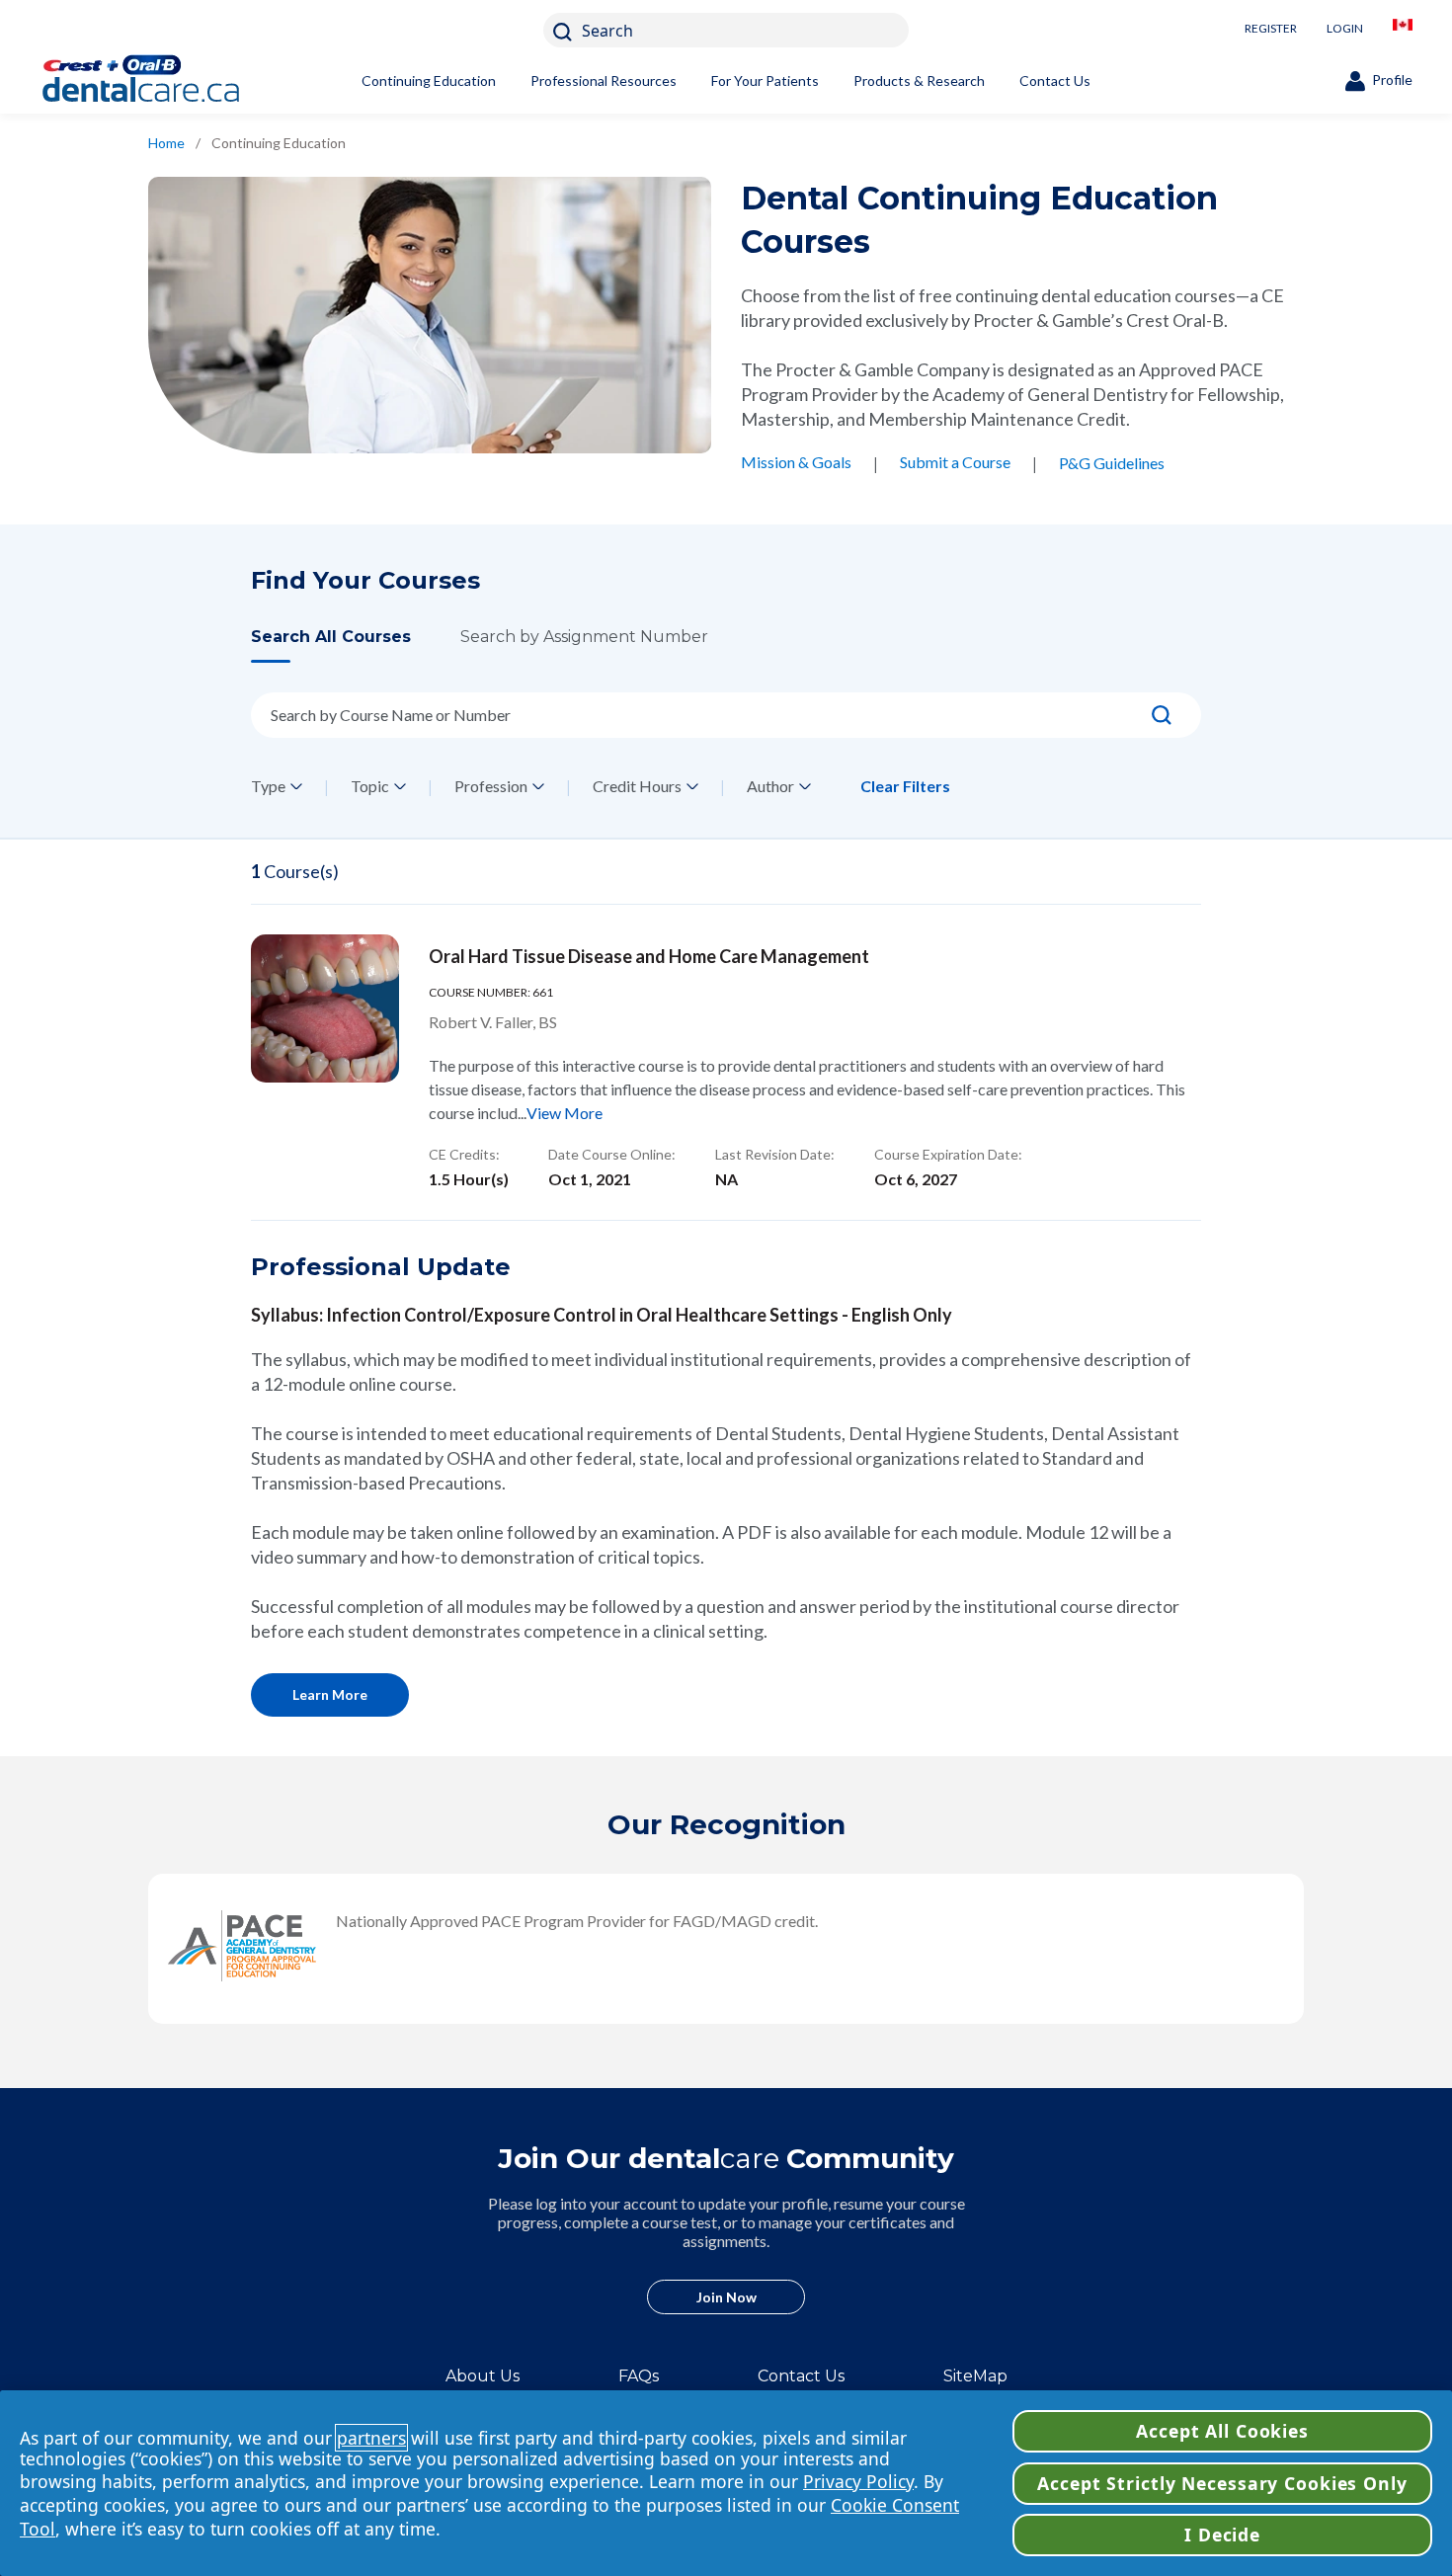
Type (268, 786)
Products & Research (919, 80)
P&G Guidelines (1112, 463)
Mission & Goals (796, 462)
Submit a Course (955, 462)
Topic (370, 786)
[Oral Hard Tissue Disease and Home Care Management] (325, 1008)
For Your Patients (765, 80)
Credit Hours (637, 786)
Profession (491, 786)
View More (565, 1113)
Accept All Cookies (1222, 2431)
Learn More (330, 1694)
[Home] (173, 81)
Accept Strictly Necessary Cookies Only (1222, 2483)
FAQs (639, 2376)
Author (770, 786)
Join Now (726, 2297)
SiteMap (975, 2376)
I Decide (1222, 2535)
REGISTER (1271, 28)
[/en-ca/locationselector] (1403, 30)
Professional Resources (604, 80)
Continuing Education (429, 80)
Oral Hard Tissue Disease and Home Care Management (649, 956)
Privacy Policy (858, 2481)
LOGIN (1345, 28)
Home (166, 143)
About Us (483, 2376)
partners (371, 2438)
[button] (356, 644)
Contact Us (1055, 80)
